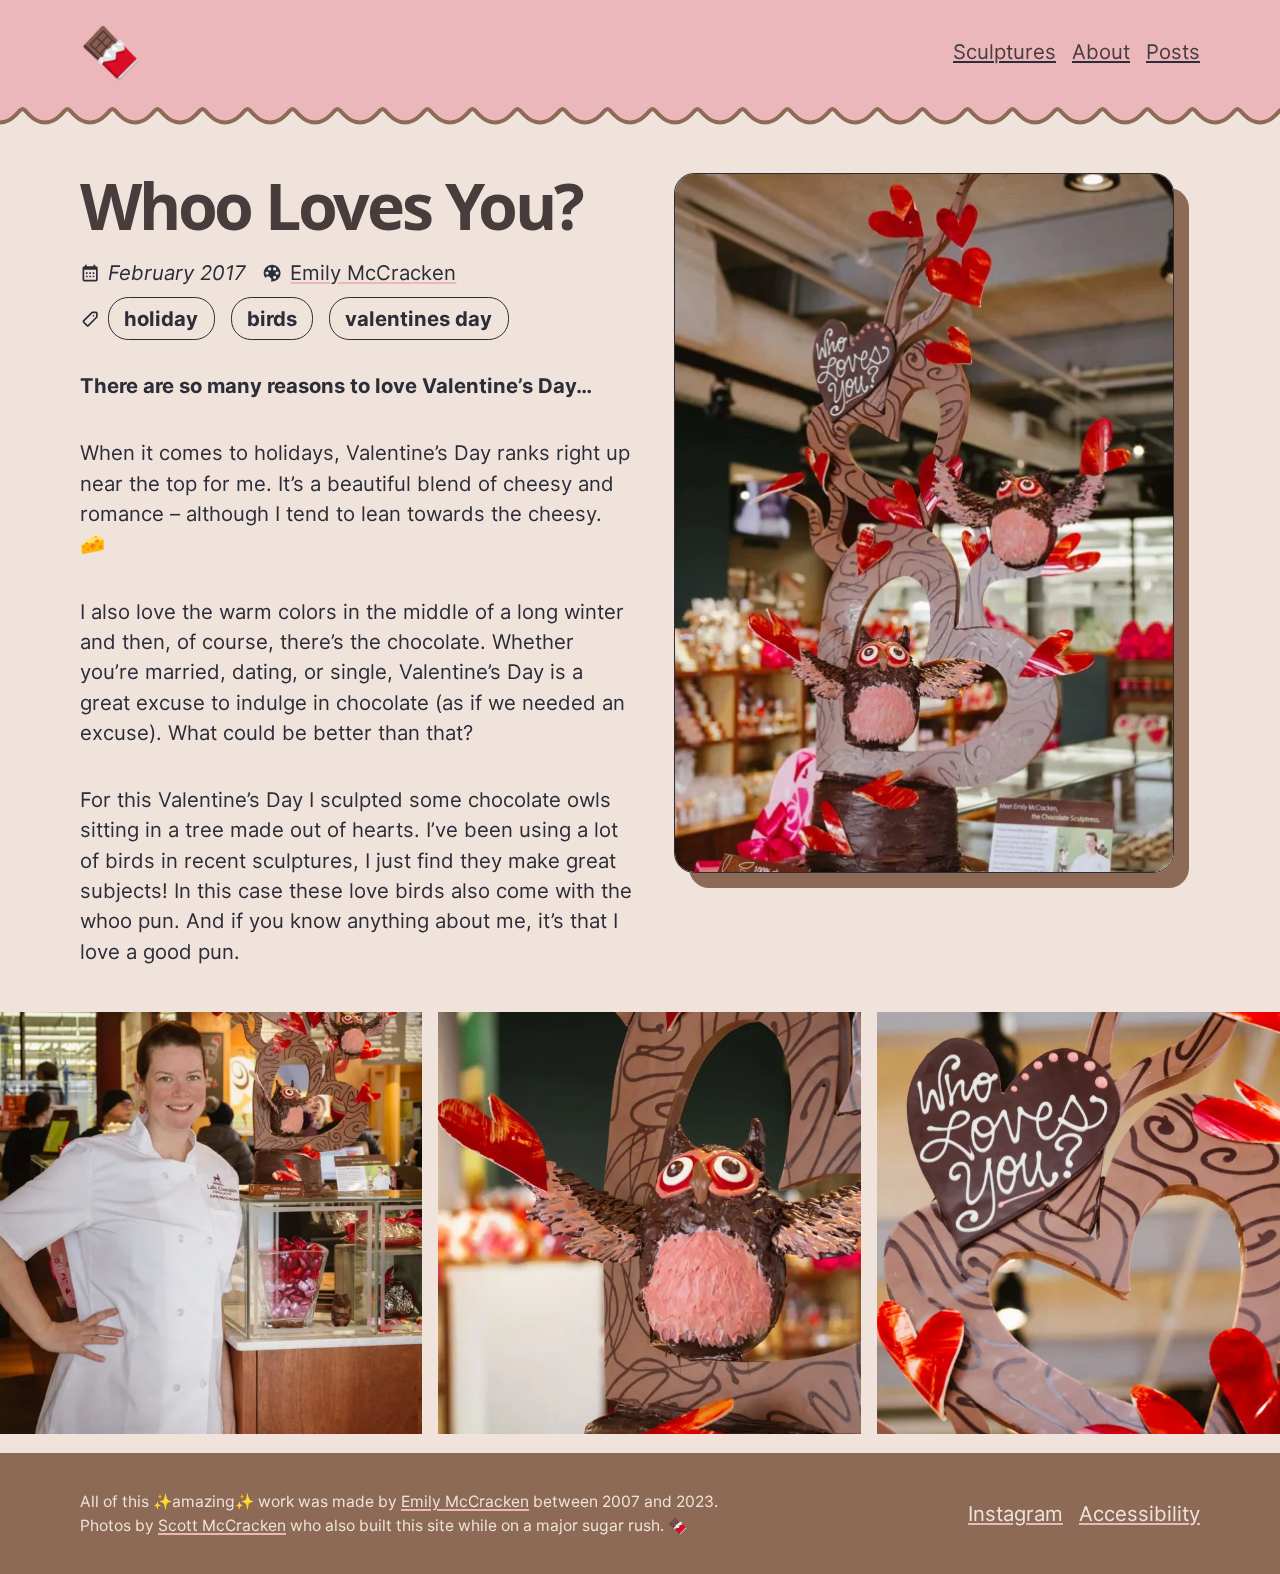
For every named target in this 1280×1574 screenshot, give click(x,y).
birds (272, 318)
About (1101, 51)
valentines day (418, 318)
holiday (161, 318)
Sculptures (1004, 51)
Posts (1173, 51)
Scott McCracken (222, 1525)
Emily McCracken (373, 272)
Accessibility (1139, 1513)
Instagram (1015, 1513)
